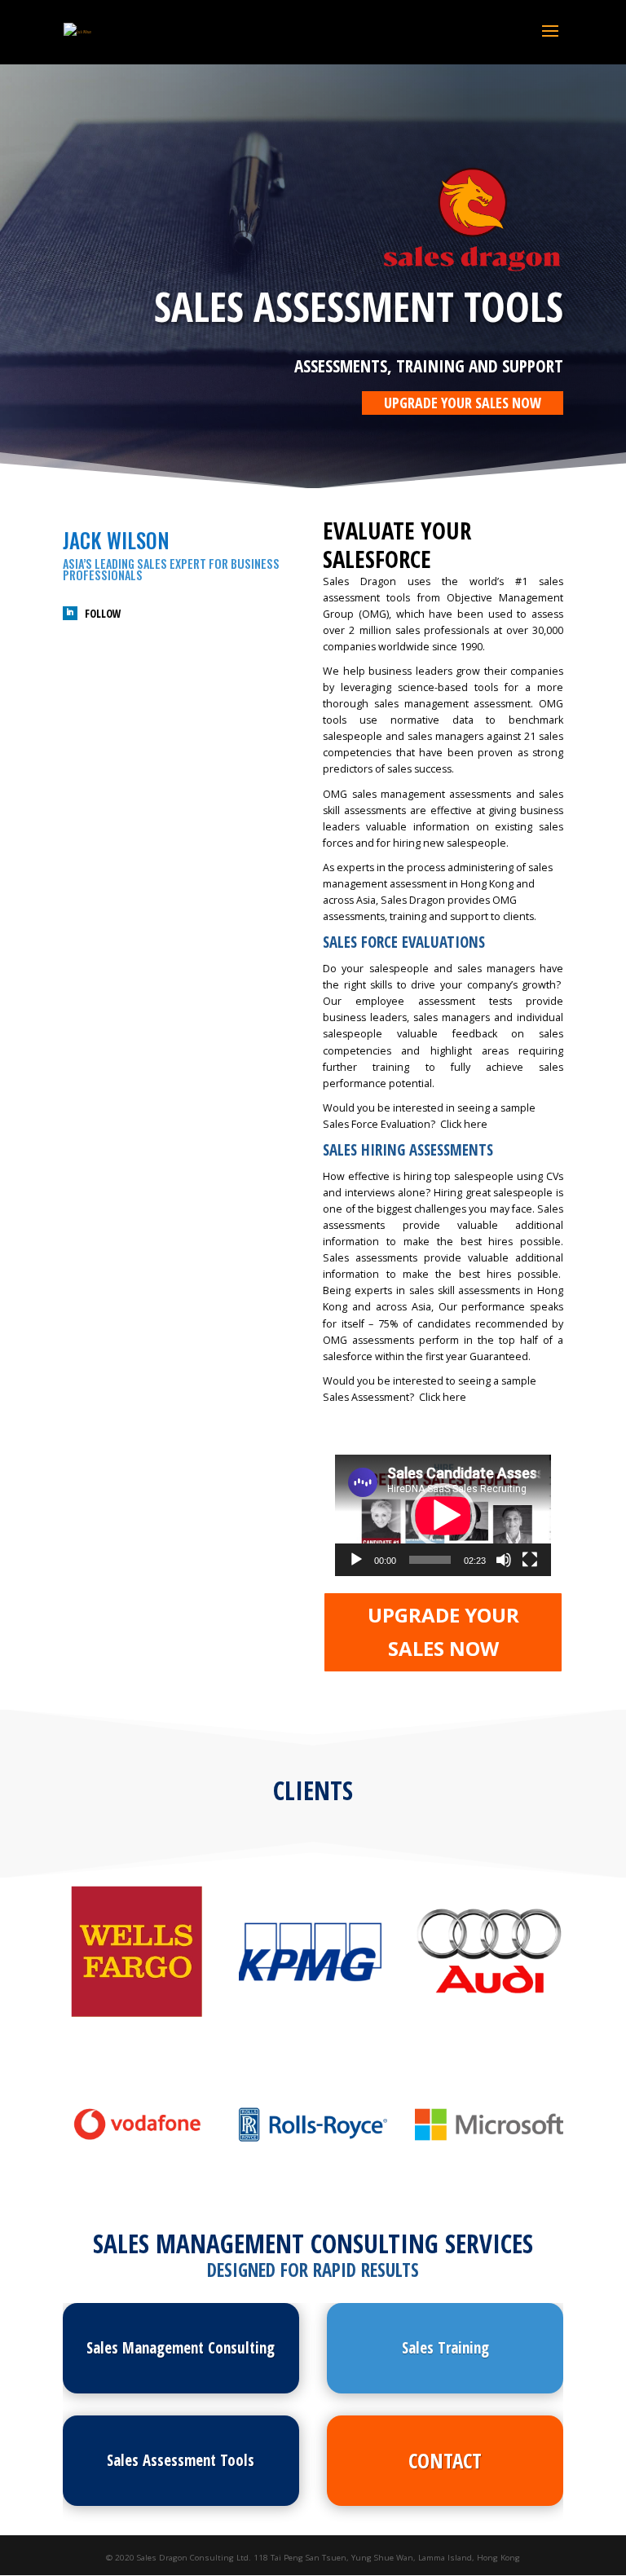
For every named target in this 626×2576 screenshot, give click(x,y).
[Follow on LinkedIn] (70, 614)
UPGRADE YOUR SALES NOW (443, 1631)
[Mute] (504, 1560)
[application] (443, 1515)
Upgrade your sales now (463, 403)
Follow (103, 614)
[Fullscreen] (530, 1560)
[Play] (356, 1560)
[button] (443, 1516)
